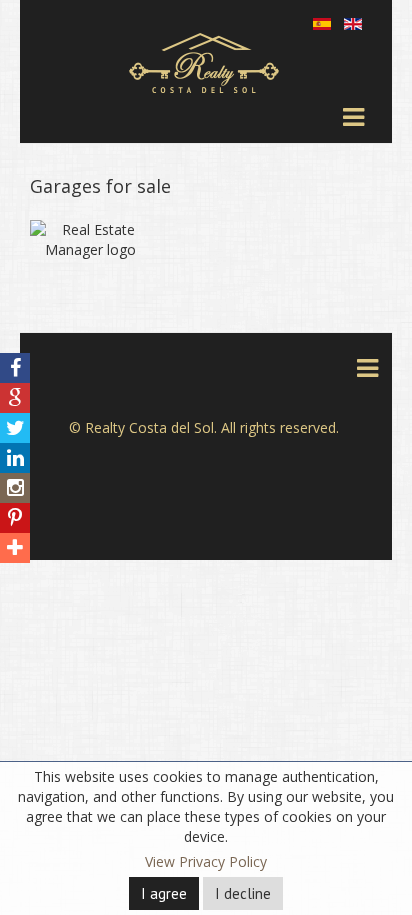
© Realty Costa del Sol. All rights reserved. (204, 427)
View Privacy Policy (206, 861)
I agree (164, 893)
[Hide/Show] (18, 336)
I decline (243, 893)
